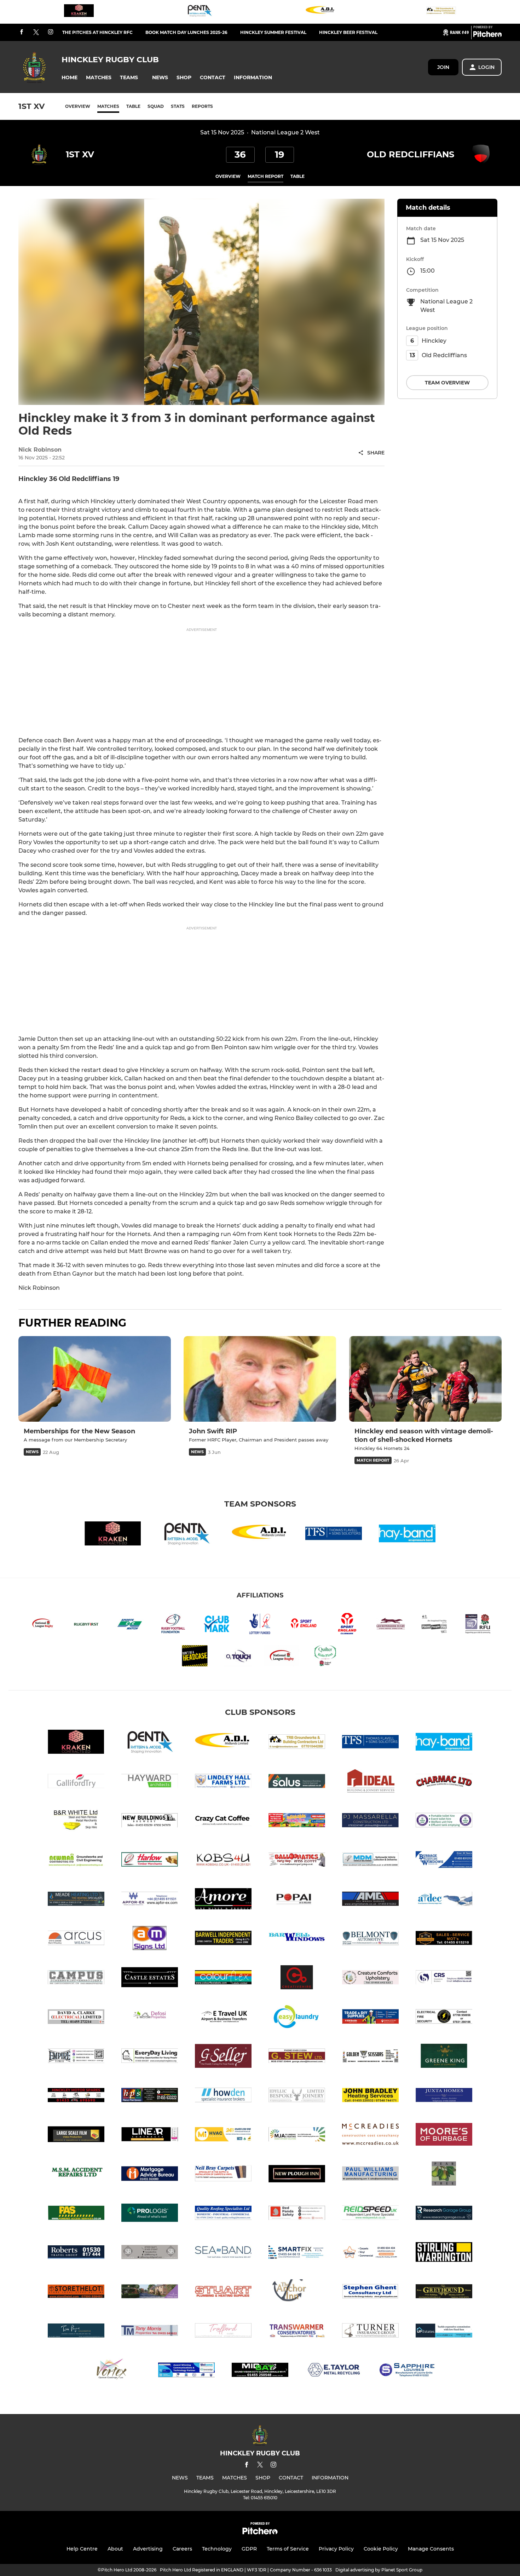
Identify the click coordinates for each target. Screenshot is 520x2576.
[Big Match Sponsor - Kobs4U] (223, 1861)
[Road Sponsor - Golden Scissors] (370, 2057)
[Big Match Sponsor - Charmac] (444, 1782)
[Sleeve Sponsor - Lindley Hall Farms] (223, 1782)
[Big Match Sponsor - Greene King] (444, 2057)
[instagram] (51, 32)
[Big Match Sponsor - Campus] (76, 1979)
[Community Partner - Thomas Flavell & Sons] (334, 1535)
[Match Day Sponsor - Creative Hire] (297, 1979)
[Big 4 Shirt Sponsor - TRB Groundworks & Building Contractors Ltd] (441, 12)
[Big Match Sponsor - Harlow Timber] (150, 1861)
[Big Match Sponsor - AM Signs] (150, 1939)
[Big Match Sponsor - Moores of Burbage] (444, 2136)
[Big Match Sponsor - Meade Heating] (76, 1900)
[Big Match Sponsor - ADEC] (444, 1900)
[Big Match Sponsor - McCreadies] (370, 2136)
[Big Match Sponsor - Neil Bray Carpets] (223, 2175)
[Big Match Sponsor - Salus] (297, 1782)
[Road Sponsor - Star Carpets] (370, 2253)
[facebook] (22, 32)
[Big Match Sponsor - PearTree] (444, 2175)
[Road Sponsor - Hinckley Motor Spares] (76, 2096)
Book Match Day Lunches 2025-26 (186, 32)
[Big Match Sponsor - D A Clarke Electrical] (76, 2018)
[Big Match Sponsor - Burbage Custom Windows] (444, 1861)
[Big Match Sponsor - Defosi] (150, 2018)
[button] (70, 78)
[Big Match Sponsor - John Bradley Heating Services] (370, 2096)
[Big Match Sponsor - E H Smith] (370, 2018)
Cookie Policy (381, 2549)
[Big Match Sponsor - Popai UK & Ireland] (297, 1900)
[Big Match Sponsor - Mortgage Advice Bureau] (150, 2175)
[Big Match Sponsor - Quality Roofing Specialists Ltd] (223, 2214)
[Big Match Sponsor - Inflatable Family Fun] (297, 1821)
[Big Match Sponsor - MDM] (370, 1861)
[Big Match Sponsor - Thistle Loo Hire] (444, 1821)
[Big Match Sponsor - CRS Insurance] (444, 1979)
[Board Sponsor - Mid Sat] (260, 2371)
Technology (217, 2549)
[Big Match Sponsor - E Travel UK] (223, 2018)
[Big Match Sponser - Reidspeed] (370, 2214)
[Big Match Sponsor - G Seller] (223, 2057)
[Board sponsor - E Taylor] (334, 2371)
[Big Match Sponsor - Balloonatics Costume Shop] (297, 1861)
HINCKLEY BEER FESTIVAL (348, 32)
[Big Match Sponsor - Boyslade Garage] (444, 1939)
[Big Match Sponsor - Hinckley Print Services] (150, 2096)
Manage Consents (431, 2549)
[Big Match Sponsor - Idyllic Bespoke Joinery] (297, 2096)
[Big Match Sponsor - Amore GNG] (223, 1900)
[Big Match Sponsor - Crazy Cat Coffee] (223, 1821)
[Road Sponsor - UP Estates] (444, 2332)
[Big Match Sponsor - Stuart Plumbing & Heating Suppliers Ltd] (223, 2293)
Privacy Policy (336, 2549)
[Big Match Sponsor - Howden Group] (223, 2096)
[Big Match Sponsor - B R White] (76, 1821)
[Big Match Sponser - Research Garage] (444, 2214)
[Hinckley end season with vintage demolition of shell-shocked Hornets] (425, 1379)
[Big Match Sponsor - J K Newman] (76, 1861)
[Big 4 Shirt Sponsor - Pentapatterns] (200, 12)
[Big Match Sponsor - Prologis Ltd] (150, 2214)
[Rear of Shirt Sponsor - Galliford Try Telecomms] (76, 1782)
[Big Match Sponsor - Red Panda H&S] (297, 2214)
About (115, 2549)
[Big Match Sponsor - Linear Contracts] (150, 2136)
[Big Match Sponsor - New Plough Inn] (297, 2175)
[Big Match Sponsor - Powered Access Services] (76, 2214)
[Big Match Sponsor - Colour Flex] (223, 1979)
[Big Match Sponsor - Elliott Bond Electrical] (444, 2018)
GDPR (249, 2549)
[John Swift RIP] (260, 1379)
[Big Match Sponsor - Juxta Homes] (444, 2096)
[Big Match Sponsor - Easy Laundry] (297, 2018)
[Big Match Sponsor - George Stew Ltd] (297, 2057)
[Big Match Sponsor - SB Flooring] (150, 2253)
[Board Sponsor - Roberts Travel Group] (76, 2253)
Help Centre (82, 2549)
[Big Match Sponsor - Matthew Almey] (297, 2136)
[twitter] (36, 33)
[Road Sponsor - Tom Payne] (76, 2332)
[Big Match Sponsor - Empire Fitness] (76, 2057)
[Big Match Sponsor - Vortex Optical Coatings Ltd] (113, 2371)
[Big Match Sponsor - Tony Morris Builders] (150, 2332)
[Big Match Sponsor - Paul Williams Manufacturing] (370, 2175)
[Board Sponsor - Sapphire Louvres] (407, 2371)
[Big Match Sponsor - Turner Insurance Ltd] (370, 2332)
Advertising (148, 2549)
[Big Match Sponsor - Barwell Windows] (297, 1939)
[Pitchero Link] (487, 35)
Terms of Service (288, 2549)
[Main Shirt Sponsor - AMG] (370, 1900)
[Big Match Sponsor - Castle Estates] (150, 1979)
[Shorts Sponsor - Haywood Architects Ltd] (150, 1782)
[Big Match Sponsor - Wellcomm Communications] (186, 2371)
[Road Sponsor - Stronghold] (150, 2293)
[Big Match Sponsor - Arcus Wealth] (76, 1939)
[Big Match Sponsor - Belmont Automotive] (370, 1939)
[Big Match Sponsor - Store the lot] (76, 2293)
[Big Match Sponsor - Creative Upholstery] (370, 1979)
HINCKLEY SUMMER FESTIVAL (273, 32)
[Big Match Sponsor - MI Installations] (223, 2136)
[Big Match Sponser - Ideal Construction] (370, 1782)
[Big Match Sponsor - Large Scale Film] (76, 2136)
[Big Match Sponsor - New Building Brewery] (150, 1821)
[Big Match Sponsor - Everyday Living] (150, 2057)
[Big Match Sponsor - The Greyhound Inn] (444, 2293)
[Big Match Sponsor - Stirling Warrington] (444, 2253)
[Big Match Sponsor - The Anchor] (297, 2293)
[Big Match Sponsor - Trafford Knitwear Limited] (223, 2332)
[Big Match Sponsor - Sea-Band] (223, 2253)
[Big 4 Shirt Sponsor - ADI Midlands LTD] (320, 12)
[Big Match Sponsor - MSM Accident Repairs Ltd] (76, 2175)
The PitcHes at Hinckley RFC (97, 32)
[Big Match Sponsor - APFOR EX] (150, 1900)
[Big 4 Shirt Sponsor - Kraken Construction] (79, 12)
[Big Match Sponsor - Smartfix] (297, 2253)
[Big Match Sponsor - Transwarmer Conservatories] (297, 2332)
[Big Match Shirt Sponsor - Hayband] (407, 1535)
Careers (182, 2549)
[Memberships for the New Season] (95, 1379)
